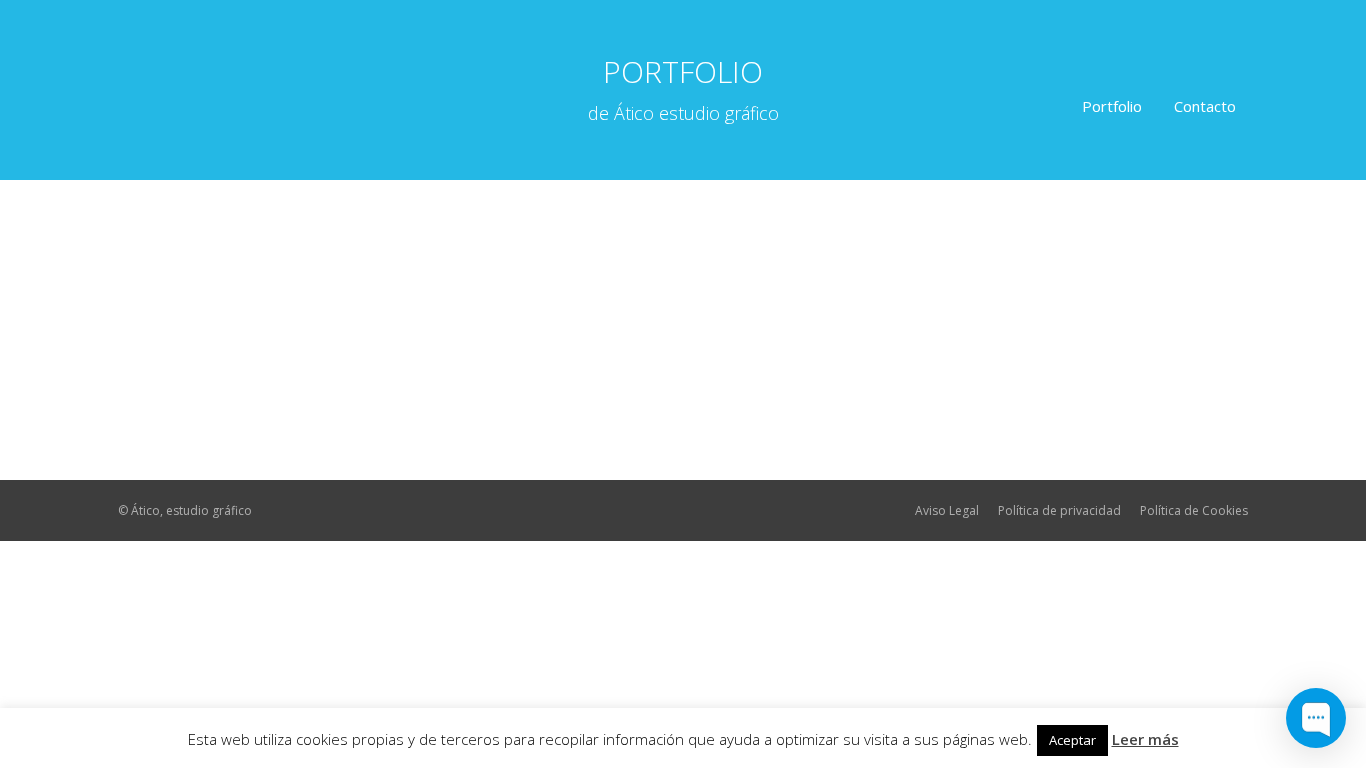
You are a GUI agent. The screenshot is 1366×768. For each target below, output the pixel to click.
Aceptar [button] (1072, 740)
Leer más (1145, 739)
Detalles (208, 438)
